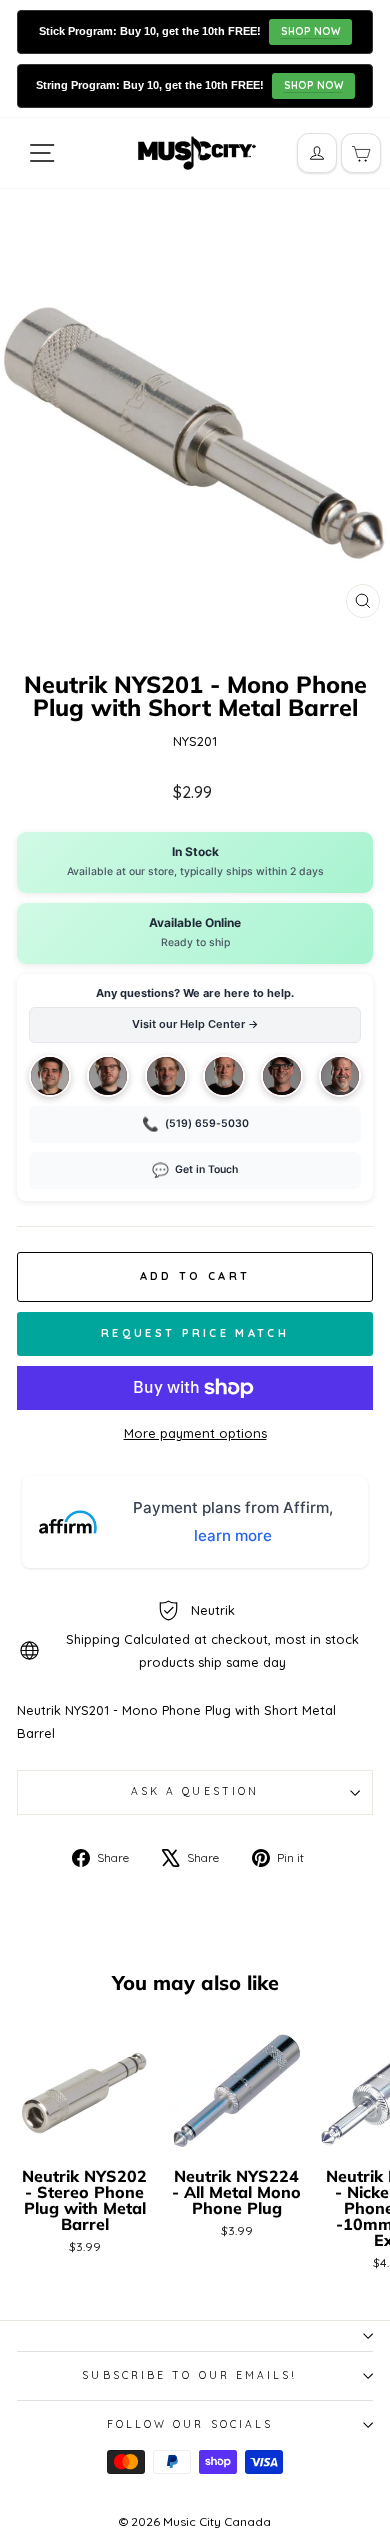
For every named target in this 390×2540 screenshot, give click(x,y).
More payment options (195, 1433)
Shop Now (310, 31)
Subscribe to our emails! (189, 2375)
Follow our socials (190, 2424)
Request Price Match (195, 1333)
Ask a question (195, 1791)
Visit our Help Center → (195, 1024)
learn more (233, 1535)
